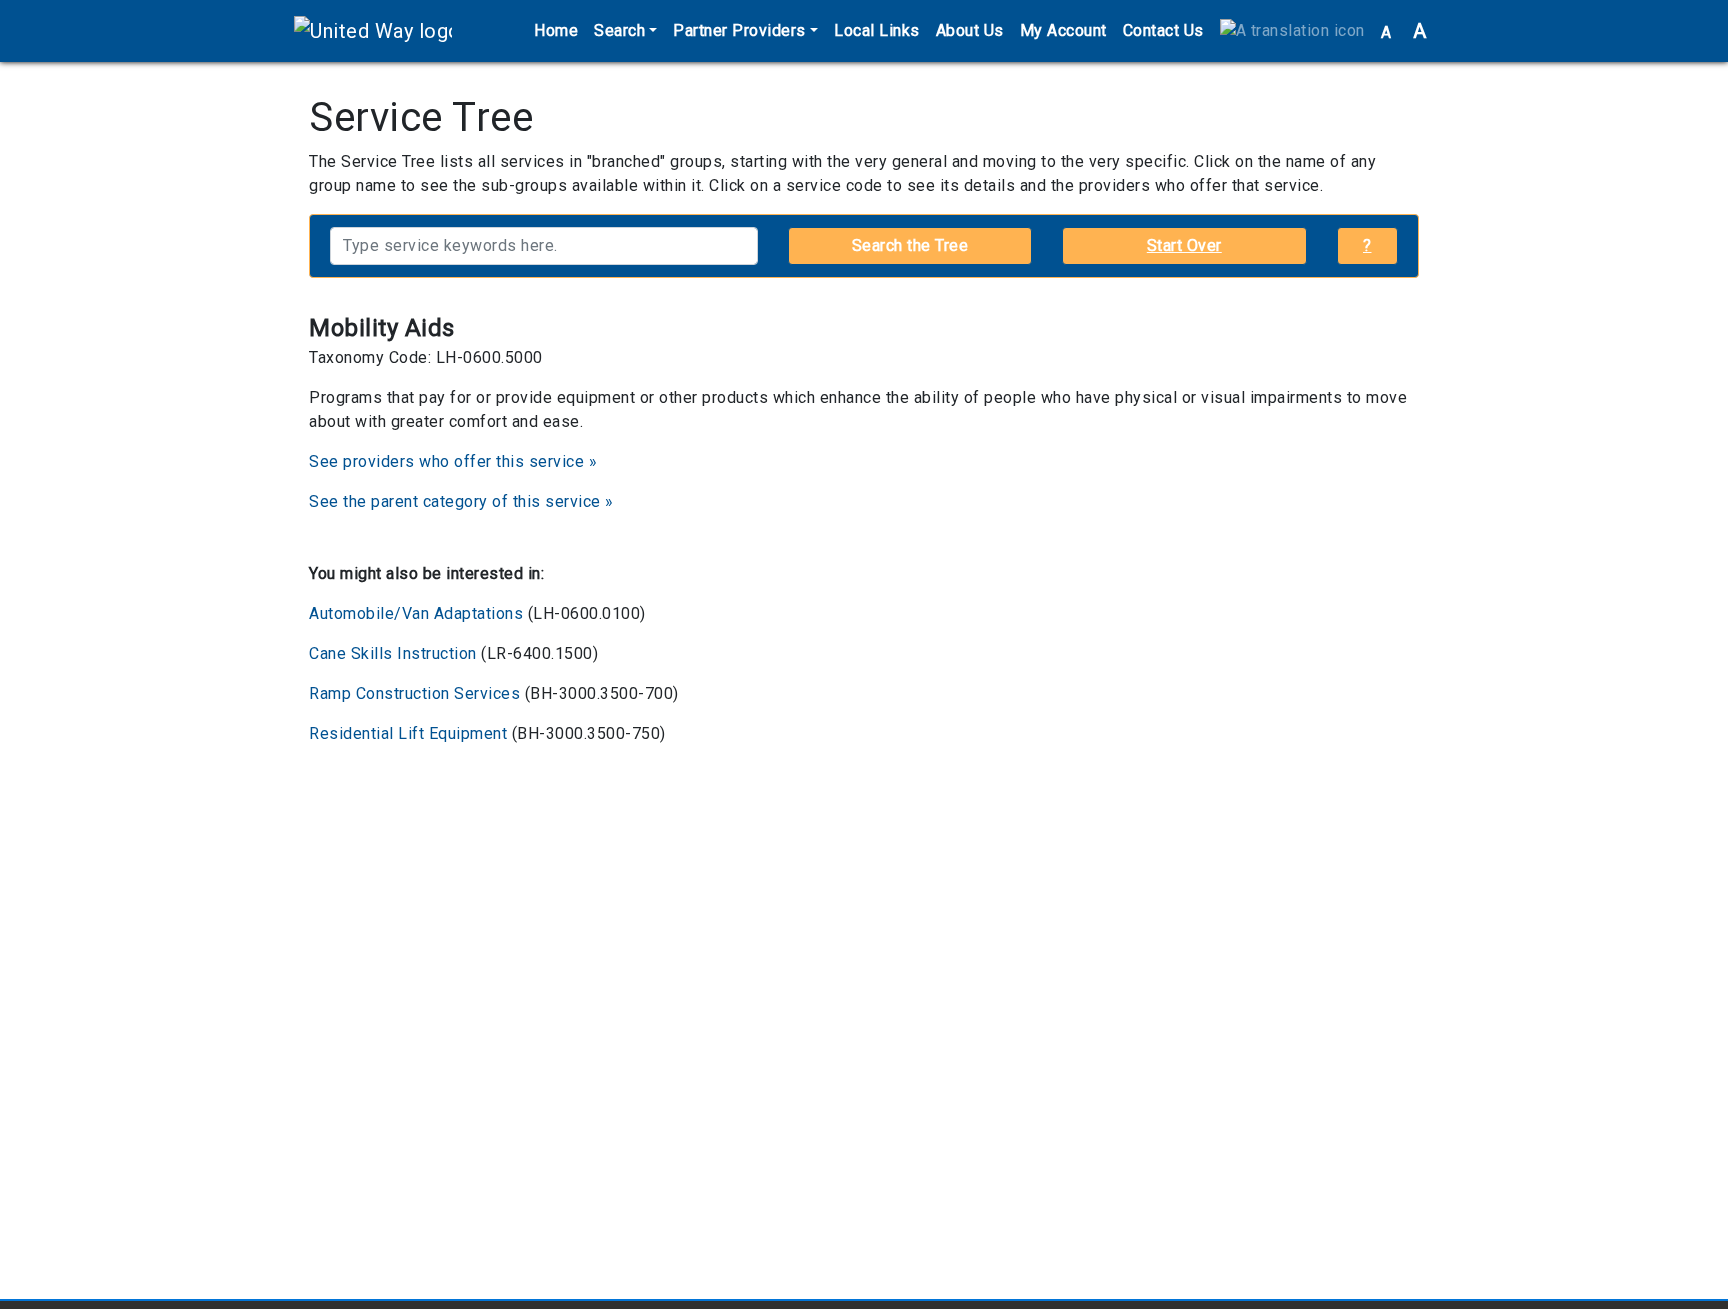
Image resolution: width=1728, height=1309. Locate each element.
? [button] (1367, 245)
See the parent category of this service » (461, 501)
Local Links (877, 30)
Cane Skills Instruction (393, 653)
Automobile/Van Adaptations (416, 613)
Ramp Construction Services (414, 693)
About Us (970, 30)
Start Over (1184, 245)
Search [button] (619, 30)
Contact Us (1163, 30)
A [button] (1404, 31)
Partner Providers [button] (739, 30)
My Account (1063, 30)
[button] (1292, 31)
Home (556, 30)
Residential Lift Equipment (408, 733)
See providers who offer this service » (453, 461)
